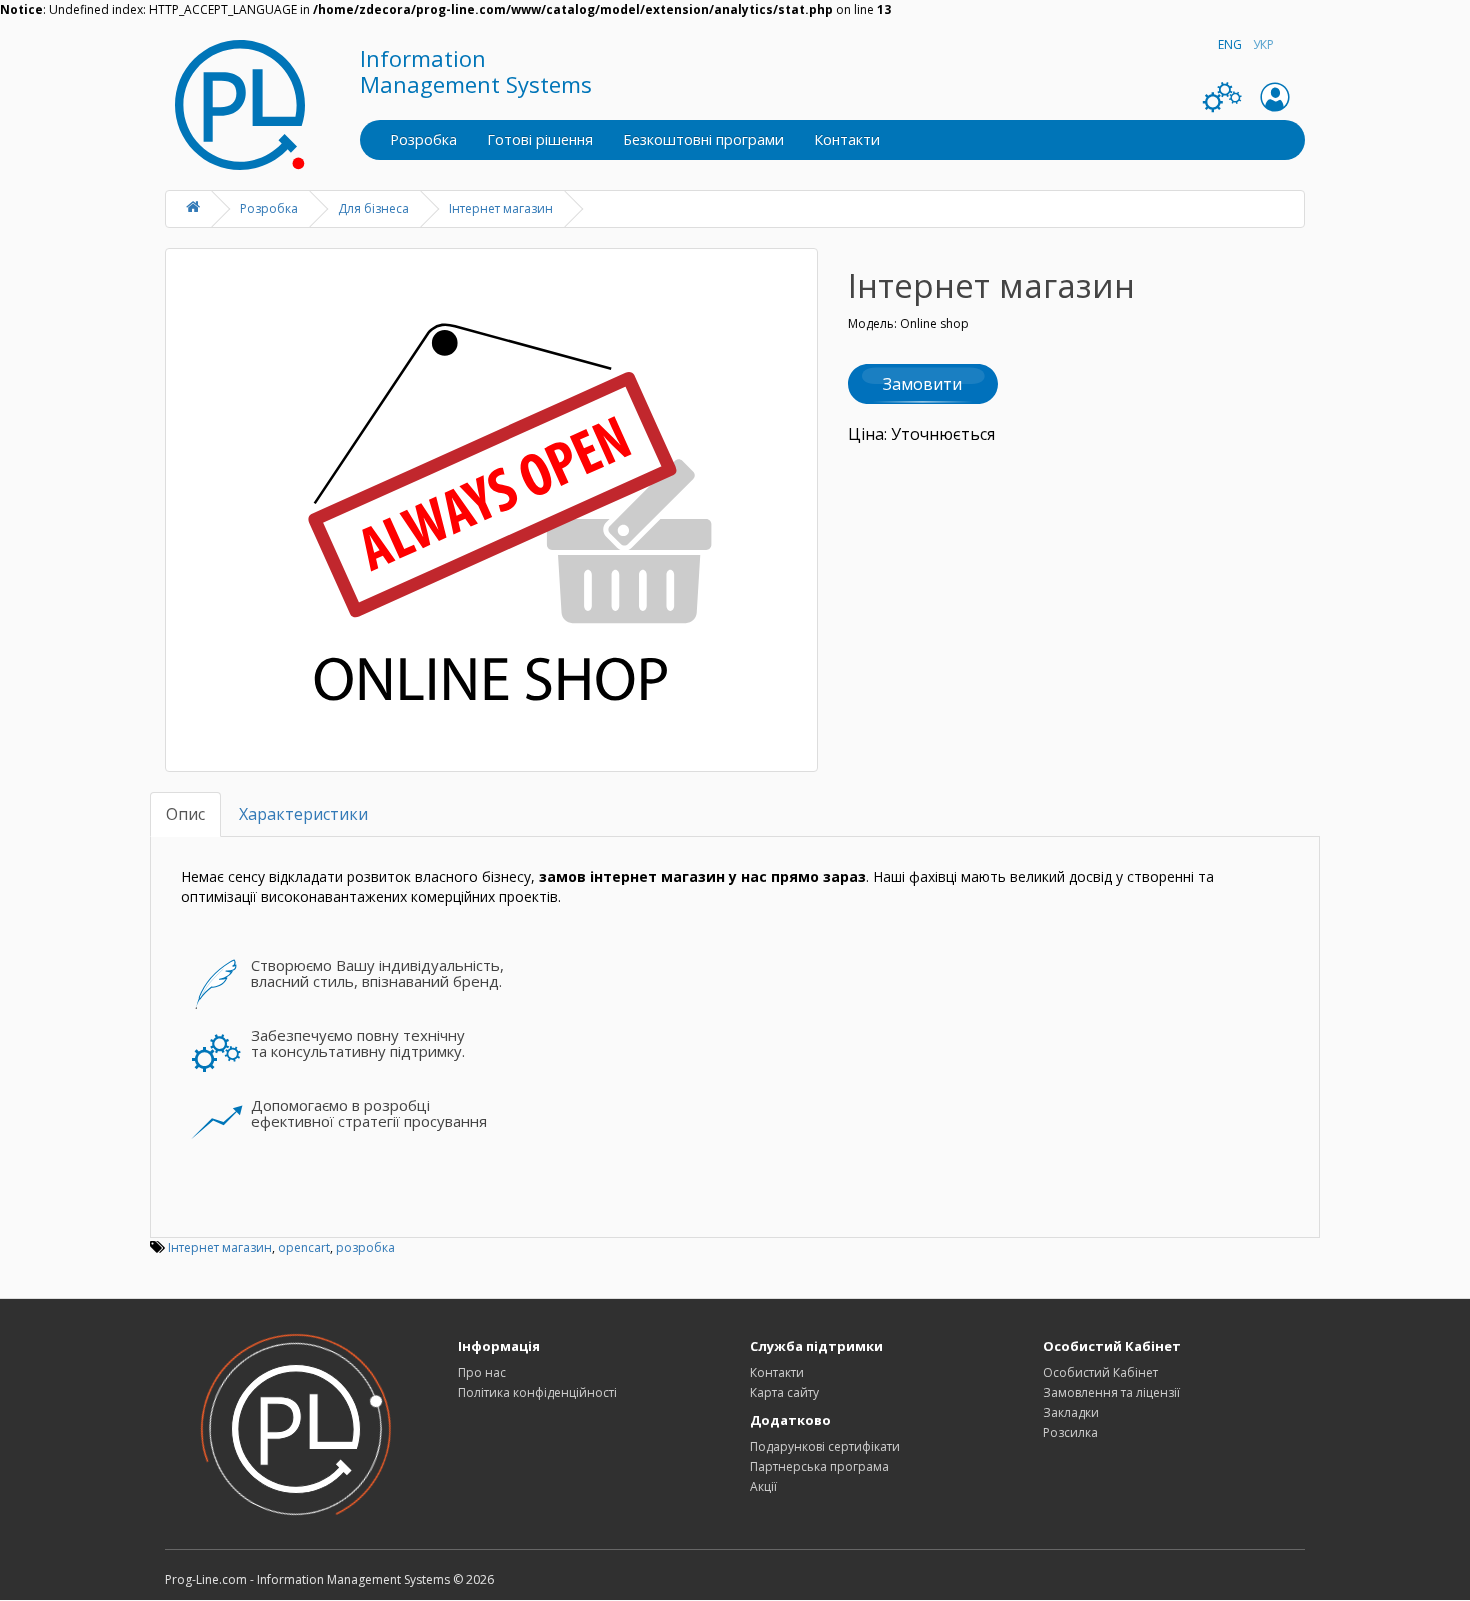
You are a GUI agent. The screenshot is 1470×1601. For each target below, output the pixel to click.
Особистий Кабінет (1100, 1372)
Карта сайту (784, 1392)
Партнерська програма (819, 1466)
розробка (365, 1247)
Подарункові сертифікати (825, 1446)
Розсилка (1070, 1432)
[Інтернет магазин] (491, 510)
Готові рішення (540, 139)
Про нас (482, 1372)
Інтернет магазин (501, 208)
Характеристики (303, 814)
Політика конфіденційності (537, 1392)
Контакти (847, 139)
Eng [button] (1230, 44)
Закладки (1071, 1412)
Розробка (423, 139)
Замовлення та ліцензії (1111, 1392)
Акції (763, 1486)
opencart (304, 1247)
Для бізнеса (373, 208)
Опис (185, 814)
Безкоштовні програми (703, 139)
